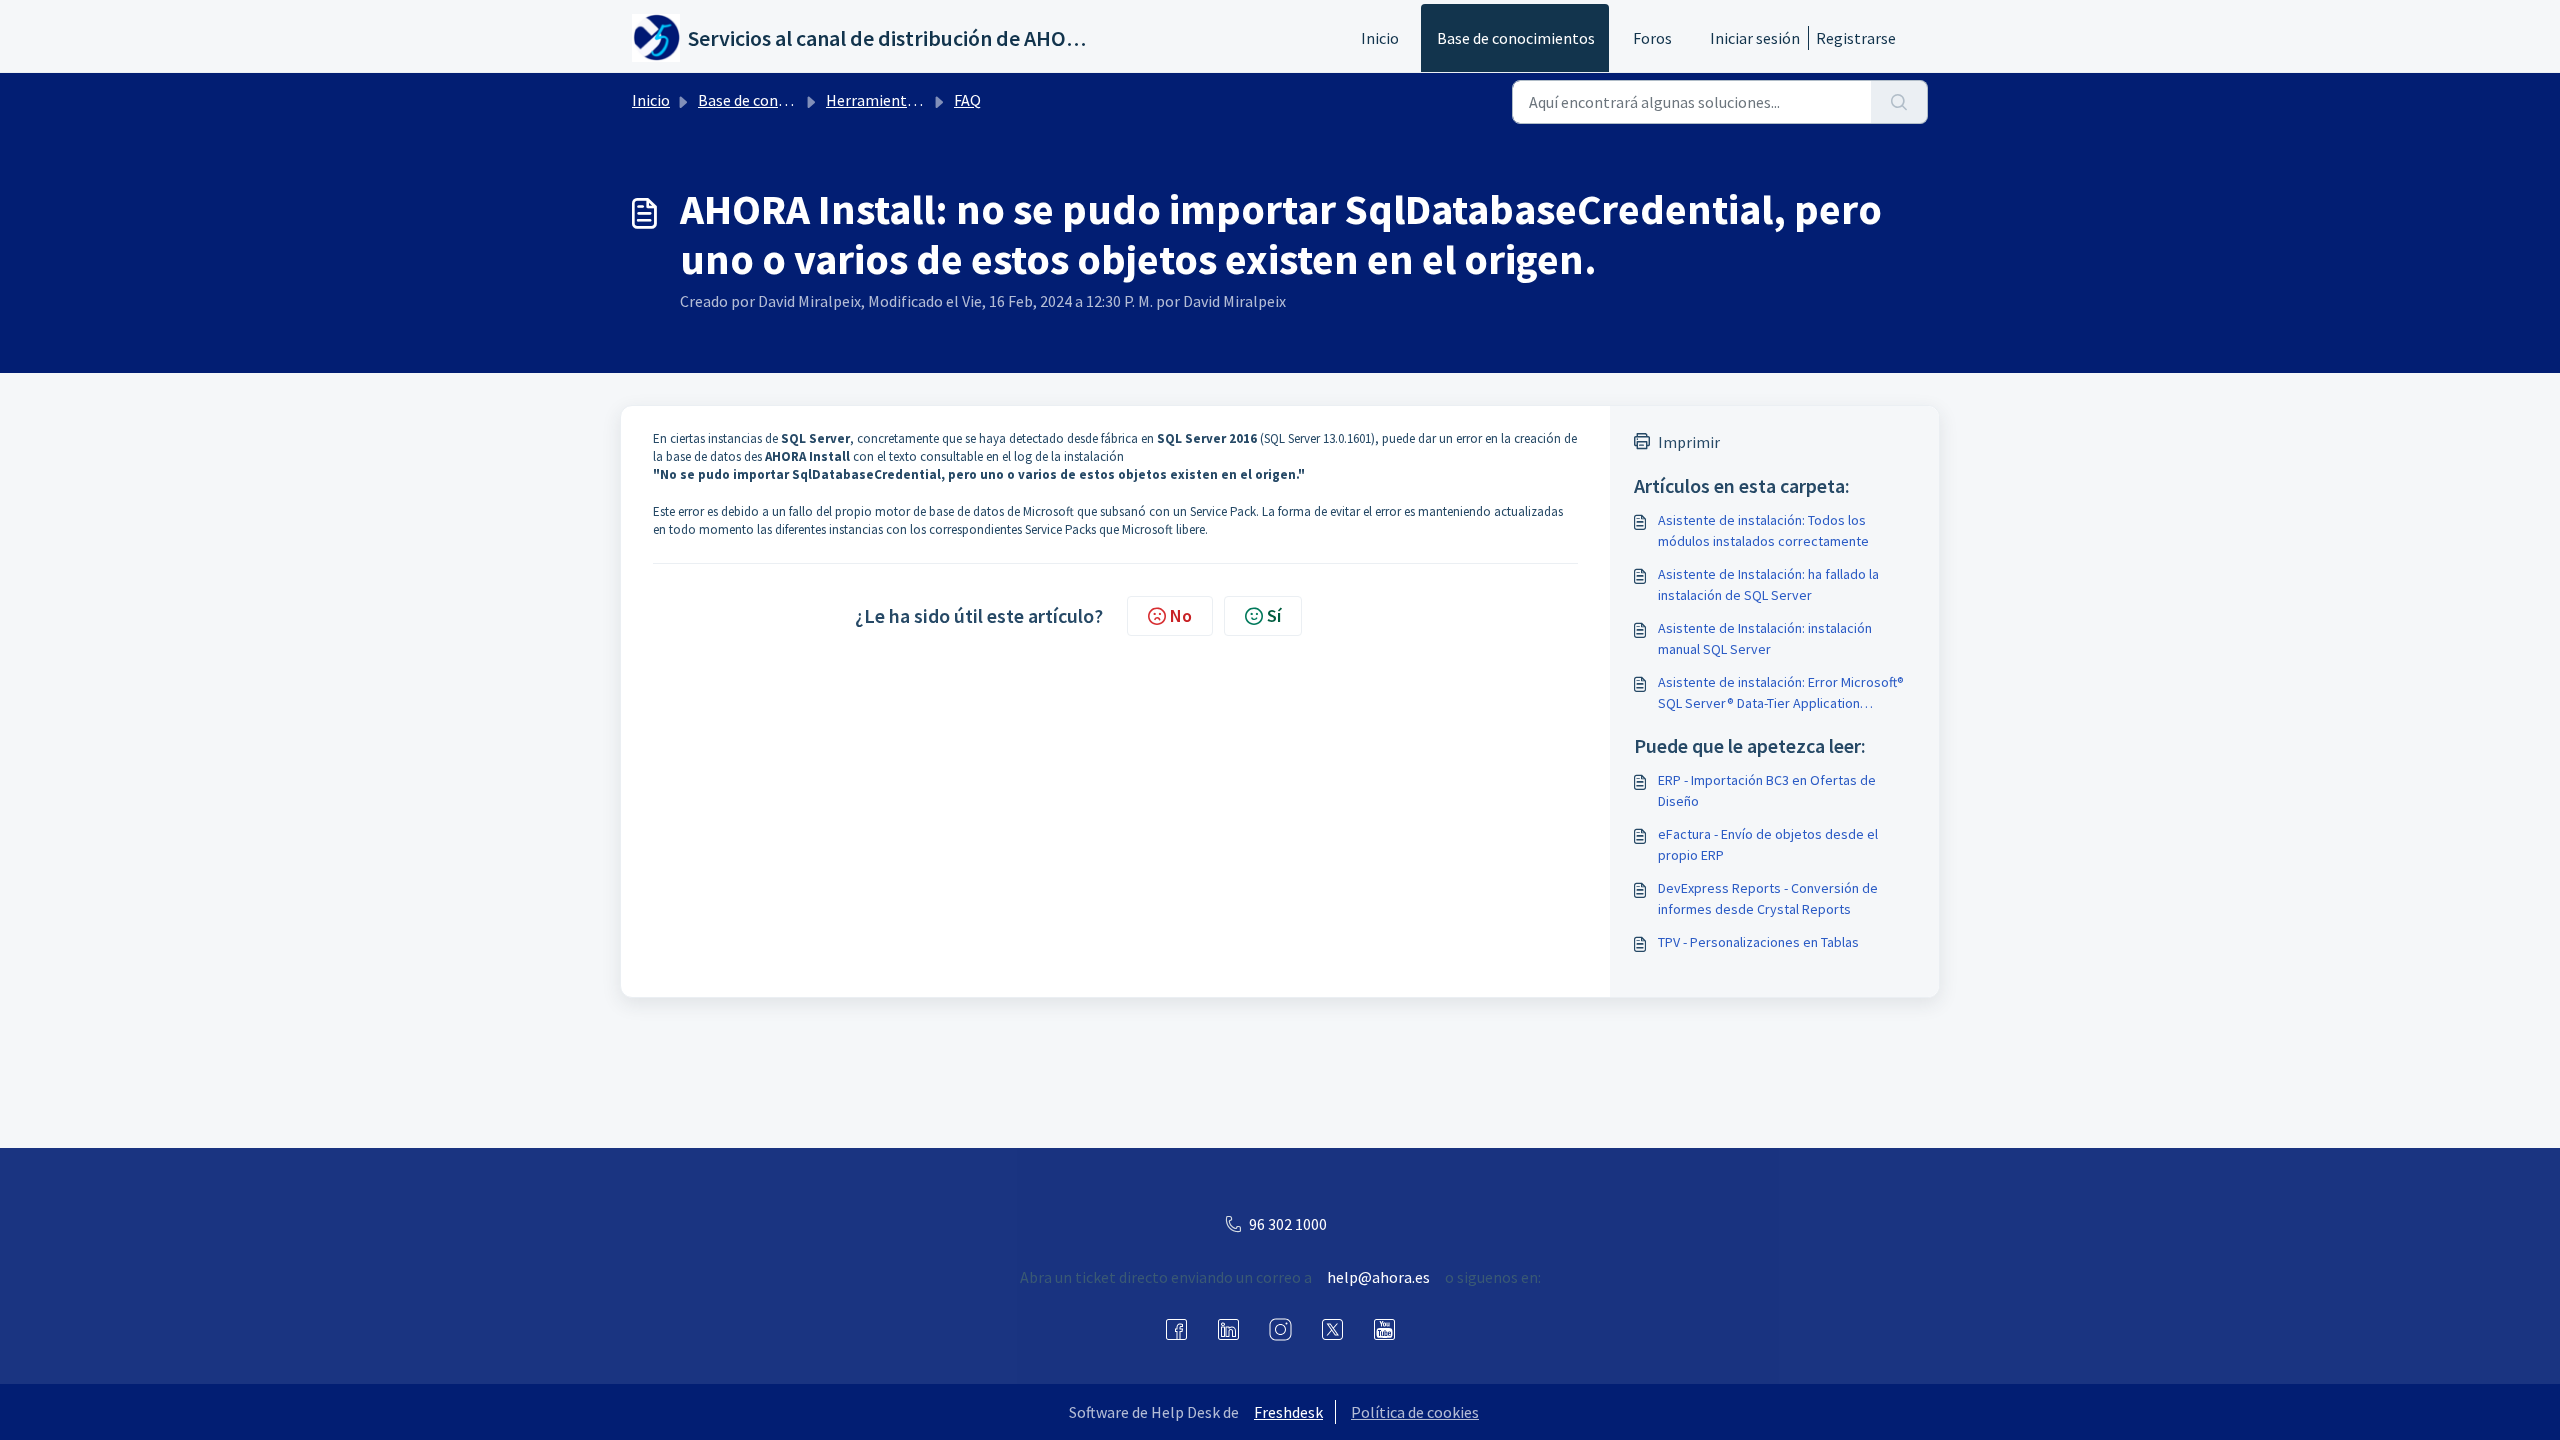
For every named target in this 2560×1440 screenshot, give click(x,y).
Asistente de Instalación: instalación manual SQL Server (1765, 638)
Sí (1274, 615)
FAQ (967, 100)
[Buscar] (1899, 102)
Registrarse (1856, 38)
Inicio (1380, 38)
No (1181, 615)
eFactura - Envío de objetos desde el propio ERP (1768, 844)
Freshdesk (1288, 1412)
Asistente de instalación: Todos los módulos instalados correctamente (1763, 530)
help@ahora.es (1378, 1277)
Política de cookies (1415, 1412)
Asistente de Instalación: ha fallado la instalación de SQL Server (1768, 584)
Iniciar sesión (1755, 38)
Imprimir (1689, 442)
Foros (1652, 38)
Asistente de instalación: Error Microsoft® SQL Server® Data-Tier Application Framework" (1781, 693)
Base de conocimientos (1516, 38)
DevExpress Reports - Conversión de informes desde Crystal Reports (1768, 898)
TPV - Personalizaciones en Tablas (1758, 942)
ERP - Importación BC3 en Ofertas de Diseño (1767, 790)
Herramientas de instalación (923, 100)
